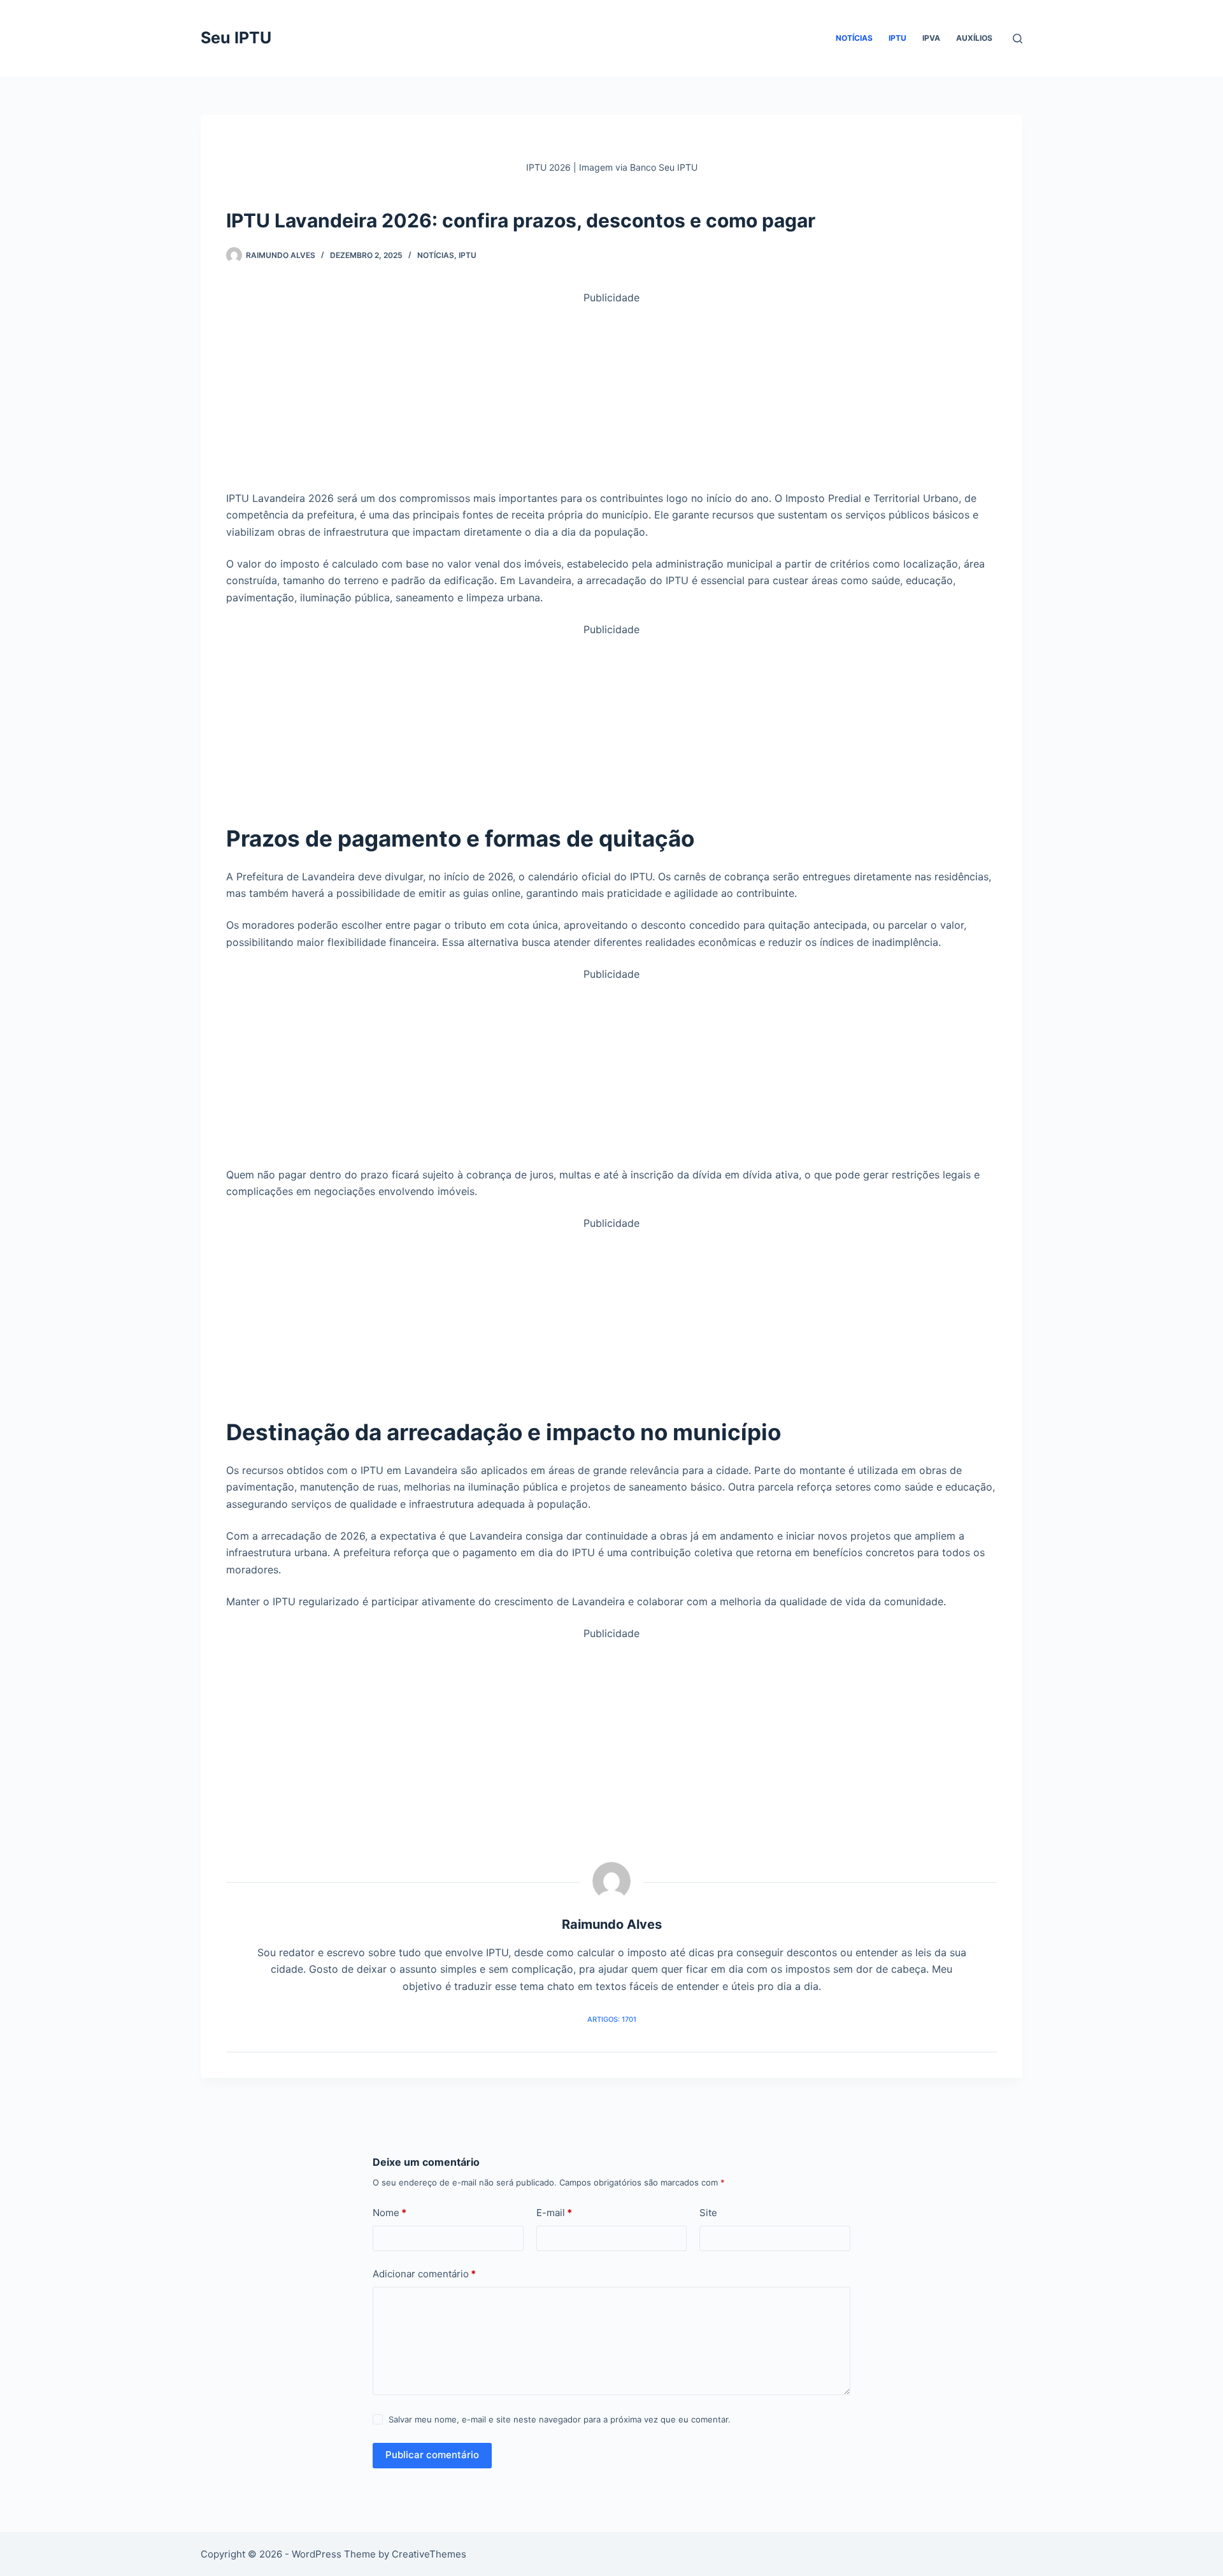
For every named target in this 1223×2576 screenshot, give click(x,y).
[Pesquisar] (1018, 39)
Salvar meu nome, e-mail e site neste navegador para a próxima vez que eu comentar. (560, 2419)
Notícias (854, 38)
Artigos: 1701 (612, 2019)
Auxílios (974, 38)
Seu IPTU (236, 38)
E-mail (554, 2213)
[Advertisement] (611, 396)
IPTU (898, 38)
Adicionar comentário (424, 2274)
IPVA (931, 38)
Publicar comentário (432, 2455)
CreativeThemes (429, 2554)
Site (708, 2213)
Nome (390, 2213)
